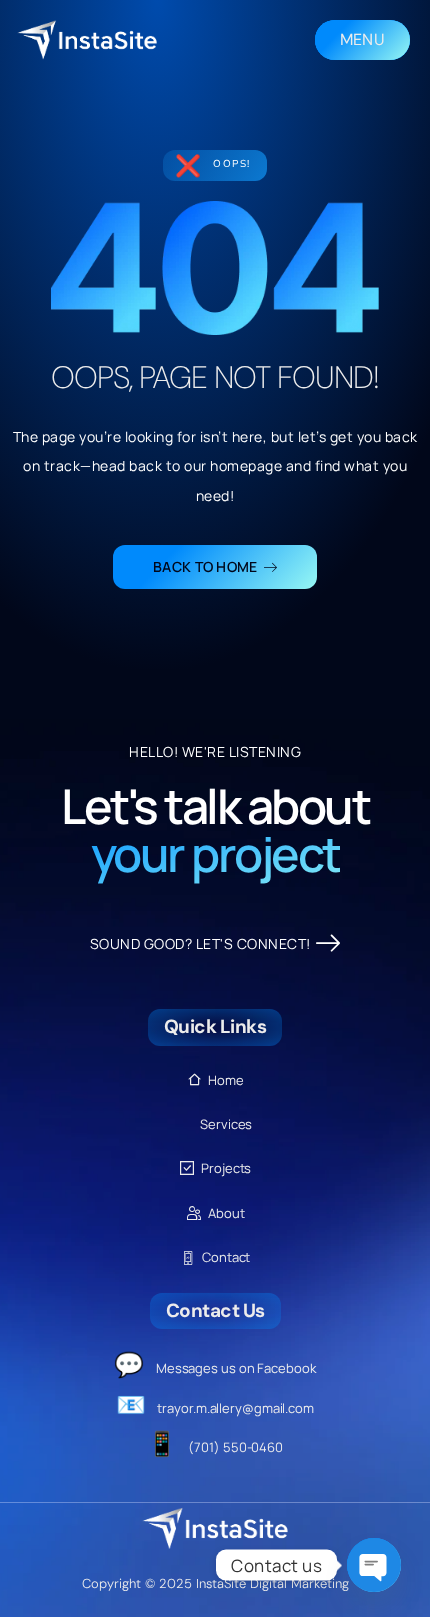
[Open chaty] (374, 1565)
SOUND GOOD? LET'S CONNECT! (200, 943)
